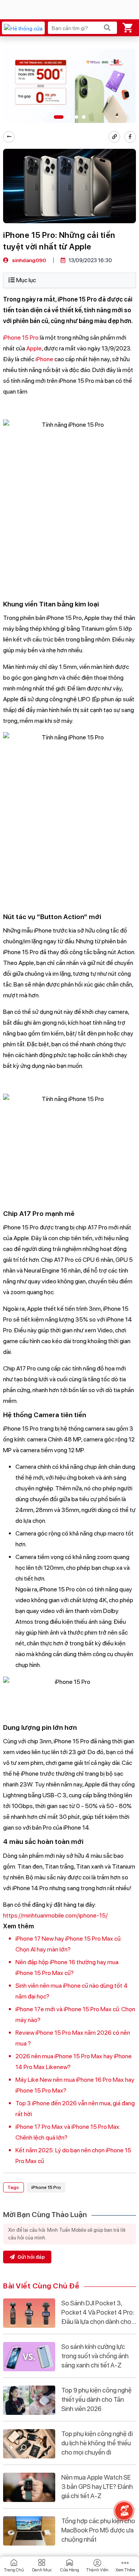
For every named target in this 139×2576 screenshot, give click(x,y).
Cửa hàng (70, 2570)
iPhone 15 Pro (21, 338)
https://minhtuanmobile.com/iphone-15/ (55, 1915)
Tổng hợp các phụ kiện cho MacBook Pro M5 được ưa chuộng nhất (98, 2530)
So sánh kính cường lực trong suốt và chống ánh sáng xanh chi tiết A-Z (95, 2356)
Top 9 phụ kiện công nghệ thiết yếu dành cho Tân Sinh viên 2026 (97, 2399)
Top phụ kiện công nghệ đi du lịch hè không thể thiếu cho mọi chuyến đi (97, 2443)
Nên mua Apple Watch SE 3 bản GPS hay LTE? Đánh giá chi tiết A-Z (97, 2487)
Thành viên (97, 2570)
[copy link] (114, 137)
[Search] (107, 28)
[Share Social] (130, 137)
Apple (34, 348)
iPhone (44, 359)
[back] (9, 137)
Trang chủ (14, 2570)
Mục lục (26, 280)
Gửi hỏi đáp (31, 2257)
